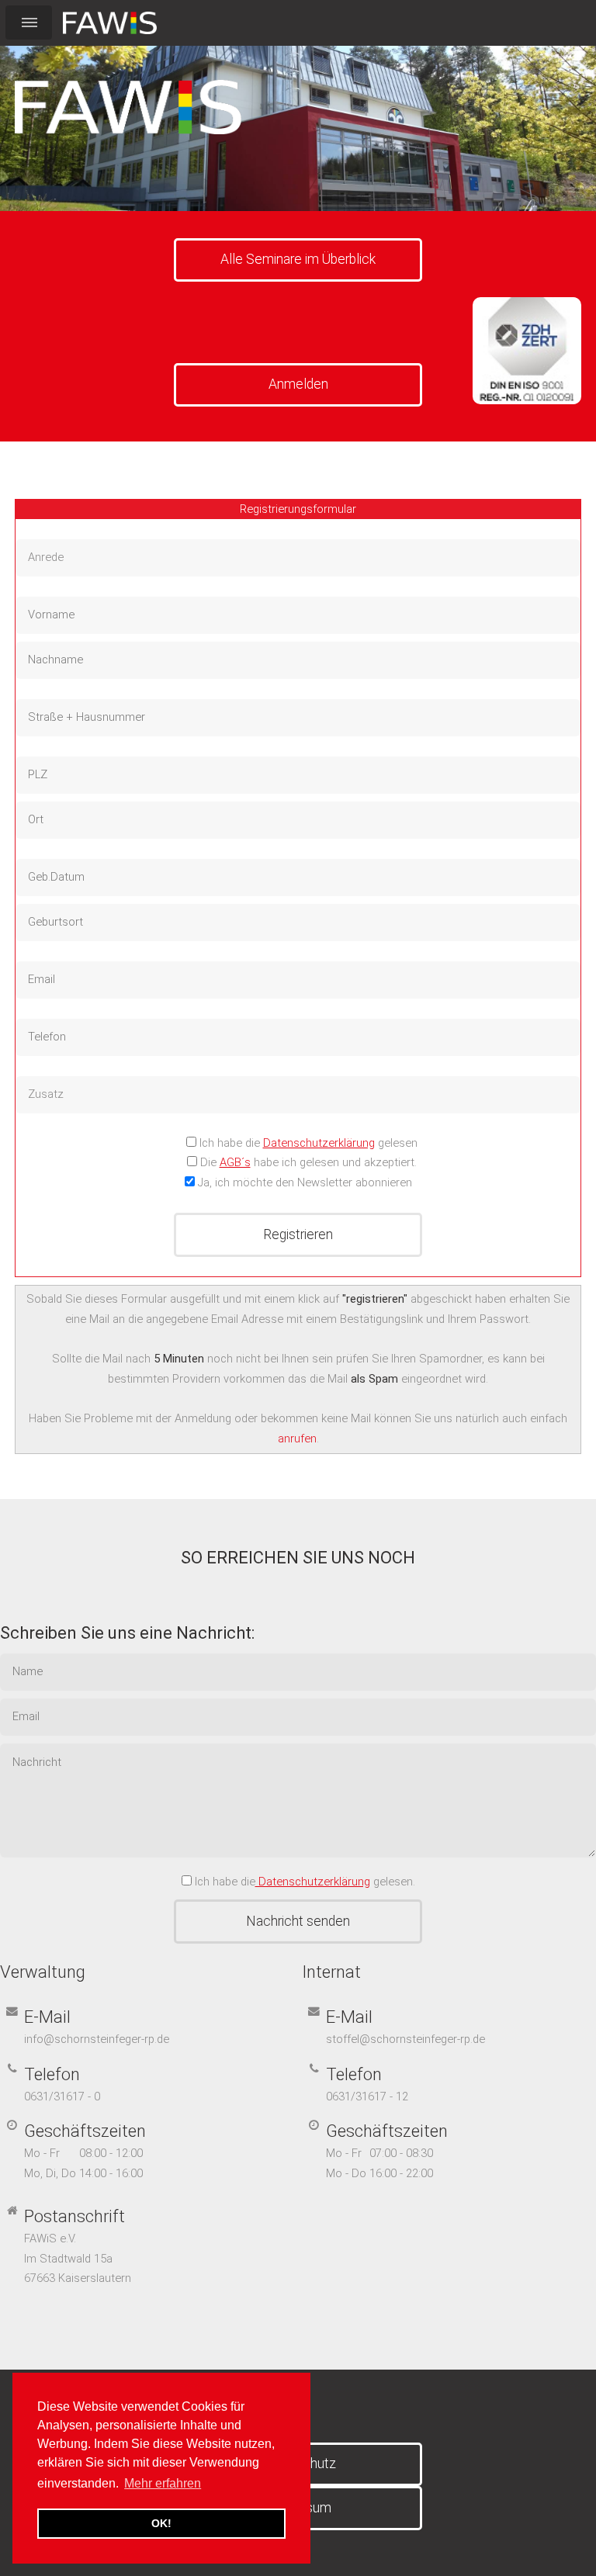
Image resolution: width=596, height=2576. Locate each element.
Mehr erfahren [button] (163, 2483)
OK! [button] (161, 2523)
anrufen (297, 1439)
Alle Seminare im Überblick (298, 259)
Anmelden (298, 384)
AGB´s (235, 1162)
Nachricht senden (298, 1921)
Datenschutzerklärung (319, 1143)
